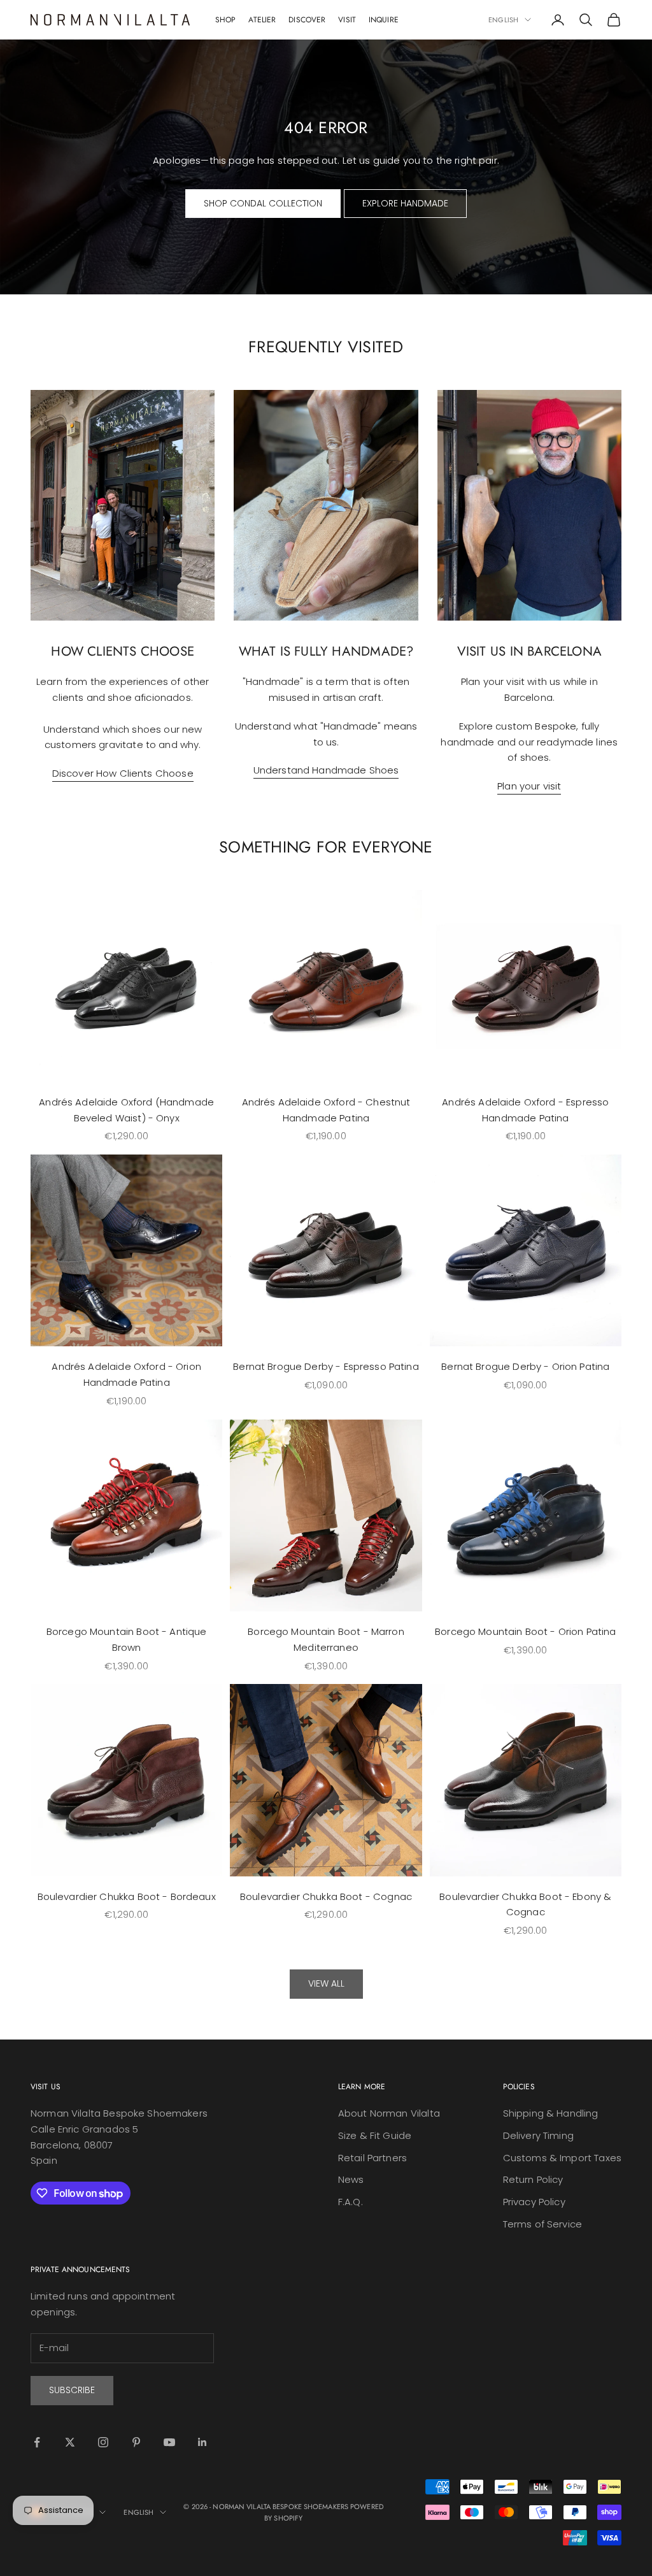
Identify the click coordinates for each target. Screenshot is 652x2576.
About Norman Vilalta (389, 2113)
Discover (307, 20)
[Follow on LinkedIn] (202, 2442)
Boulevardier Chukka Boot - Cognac (326, 1896)
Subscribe (72, 2390)
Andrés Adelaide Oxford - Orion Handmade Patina (126, 1374)
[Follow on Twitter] (70, 2442)
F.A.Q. (351, 2202)
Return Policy (533, 2179)
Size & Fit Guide (375, 2135)
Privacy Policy (534, 2202)
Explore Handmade (405, 203)
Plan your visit (529, 786)
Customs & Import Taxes (562, 2158)
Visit (347, 20)
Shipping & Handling (551, 2113)
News (351, 2179)
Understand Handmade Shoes (326, 770)
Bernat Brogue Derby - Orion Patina (525, 1366)
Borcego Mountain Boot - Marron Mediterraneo (326, 1639)
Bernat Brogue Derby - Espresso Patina (326, 1366)
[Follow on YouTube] (169, 2442)
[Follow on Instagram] (103, 2442)
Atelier (262, 20)
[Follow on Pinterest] (136, 2442)
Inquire (384, 20)
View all (326, 1983)
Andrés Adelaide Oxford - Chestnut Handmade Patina (326, 1110)
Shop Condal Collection (263, 203)
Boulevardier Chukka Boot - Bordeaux (127, 1896)
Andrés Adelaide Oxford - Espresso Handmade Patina (525, 1110)
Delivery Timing (538, 2135)
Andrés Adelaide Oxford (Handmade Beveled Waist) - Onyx (126, 1110)
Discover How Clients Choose (123, 773)
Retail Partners (372, 2158)
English (503, 20)
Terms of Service (542, 2224)
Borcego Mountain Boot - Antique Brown (127, 1639)
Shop (225, 20)
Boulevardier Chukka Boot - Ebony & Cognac (525, 1904)
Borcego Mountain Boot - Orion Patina (525, 1631)
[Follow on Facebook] (37, 2442)
